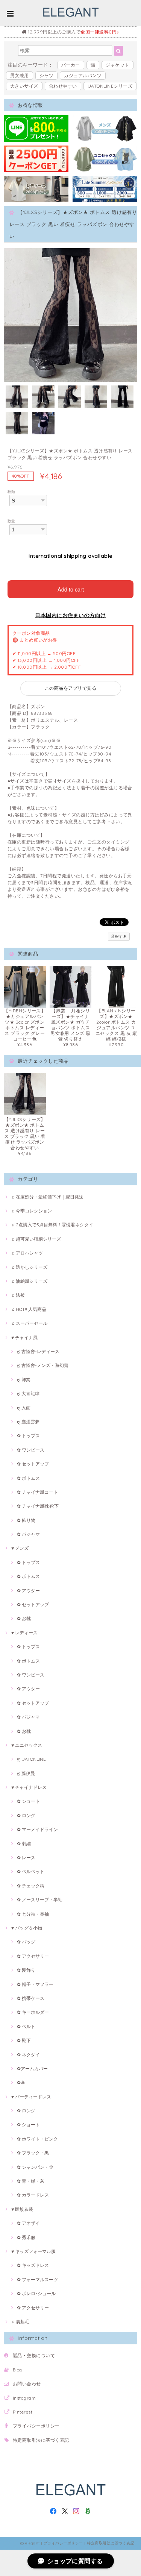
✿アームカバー (32, 2069)
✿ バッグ (26, 1942)
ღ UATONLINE (31, 1759)
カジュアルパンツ (83, 75)
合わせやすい (63, 86)
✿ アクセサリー (33, 1956)
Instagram (24, 2398)
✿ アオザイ (28, 2223)
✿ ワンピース (31, 1450)
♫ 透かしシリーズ (29, 1267)
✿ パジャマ (28, 1534)
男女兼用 (20, 75)
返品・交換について (34, 2355)
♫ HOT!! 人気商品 (29, 1309)
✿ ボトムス (28, 1478)
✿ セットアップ (33, 1464)
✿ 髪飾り (26, 1970)
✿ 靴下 (24, 2040)
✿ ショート (28, 1801)
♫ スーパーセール (29, 1323)
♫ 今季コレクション (32, 1211)
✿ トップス (28, 1436)
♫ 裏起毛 (20, 2322)
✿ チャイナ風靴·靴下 (38, 1506)
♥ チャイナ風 (24, 1337)
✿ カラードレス (33, 2195)
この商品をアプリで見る (70, 688)
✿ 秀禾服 (26, 2237)
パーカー (71, 65)
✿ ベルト (26, 2026)
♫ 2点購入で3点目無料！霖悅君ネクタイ (52, 1225)
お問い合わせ (27, 2384)
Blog (17, 2370)
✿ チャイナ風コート (37, 1492)
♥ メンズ (20, 1548)
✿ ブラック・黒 (33, 2153)
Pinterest (23, 2412)
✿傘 (21, 2082)
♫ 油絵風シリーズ (29, 1281)
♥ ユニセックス (27, 1745)
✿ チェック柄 (31, 1886)
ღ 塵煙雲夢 (28, 1422)
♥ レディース (24, 1633)
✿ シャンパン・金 (35, 2167)
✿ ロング (26, 1815)
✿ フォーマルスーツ (37, 2279)
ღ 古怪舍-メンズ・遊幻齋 (43, 1365)
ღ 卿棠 (24, 1380)
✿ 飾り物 (26, 1520)
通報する (119, 937)
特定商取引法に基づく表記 (41, 2440)
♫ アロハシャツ (27, 1253)
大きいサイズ (24, 86)
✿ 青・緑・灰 (31, 2181)
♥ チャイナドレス (29, 1787)
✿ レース (26, 1858)
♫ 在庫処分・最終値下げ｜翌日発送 (47, 1197)
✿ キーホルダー (33, 2012)
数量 (11, 521)
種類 (11, 492)
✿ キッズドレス (33, 2265)
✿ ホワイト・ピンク (37, 2139)
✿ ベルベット (31, 1871)
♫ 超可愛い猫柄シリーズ (36, 1239)
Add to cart (71, 589)
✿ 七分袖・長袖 (33, 1914)
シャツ (46, 75)
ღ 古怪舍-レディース (38, 1351)
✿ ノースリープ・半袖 (40, 1900)
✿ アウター (28, 1591)
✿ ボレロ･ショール (36, 2293)
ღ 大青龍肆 (28, 1393)
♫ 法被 (18, 1295)
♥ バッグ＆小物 (27, 1928)
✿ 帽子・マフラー (35, 1984)
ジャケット (117, 65)
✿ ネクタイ (28, 2055)
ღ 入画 (24, 1408)
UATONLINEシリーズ (110, 86)
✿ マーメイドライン (37, 1829)
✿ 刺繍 (24, 1844)
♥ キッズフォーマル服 (33, 2251)
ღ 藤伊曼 (26, 1773)
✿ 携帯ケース (31, 1998)
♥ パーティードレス (31, 2097)
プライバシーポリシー (36, 2426)
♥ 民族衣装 (22, 2209)
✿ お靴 (24, 1618)
